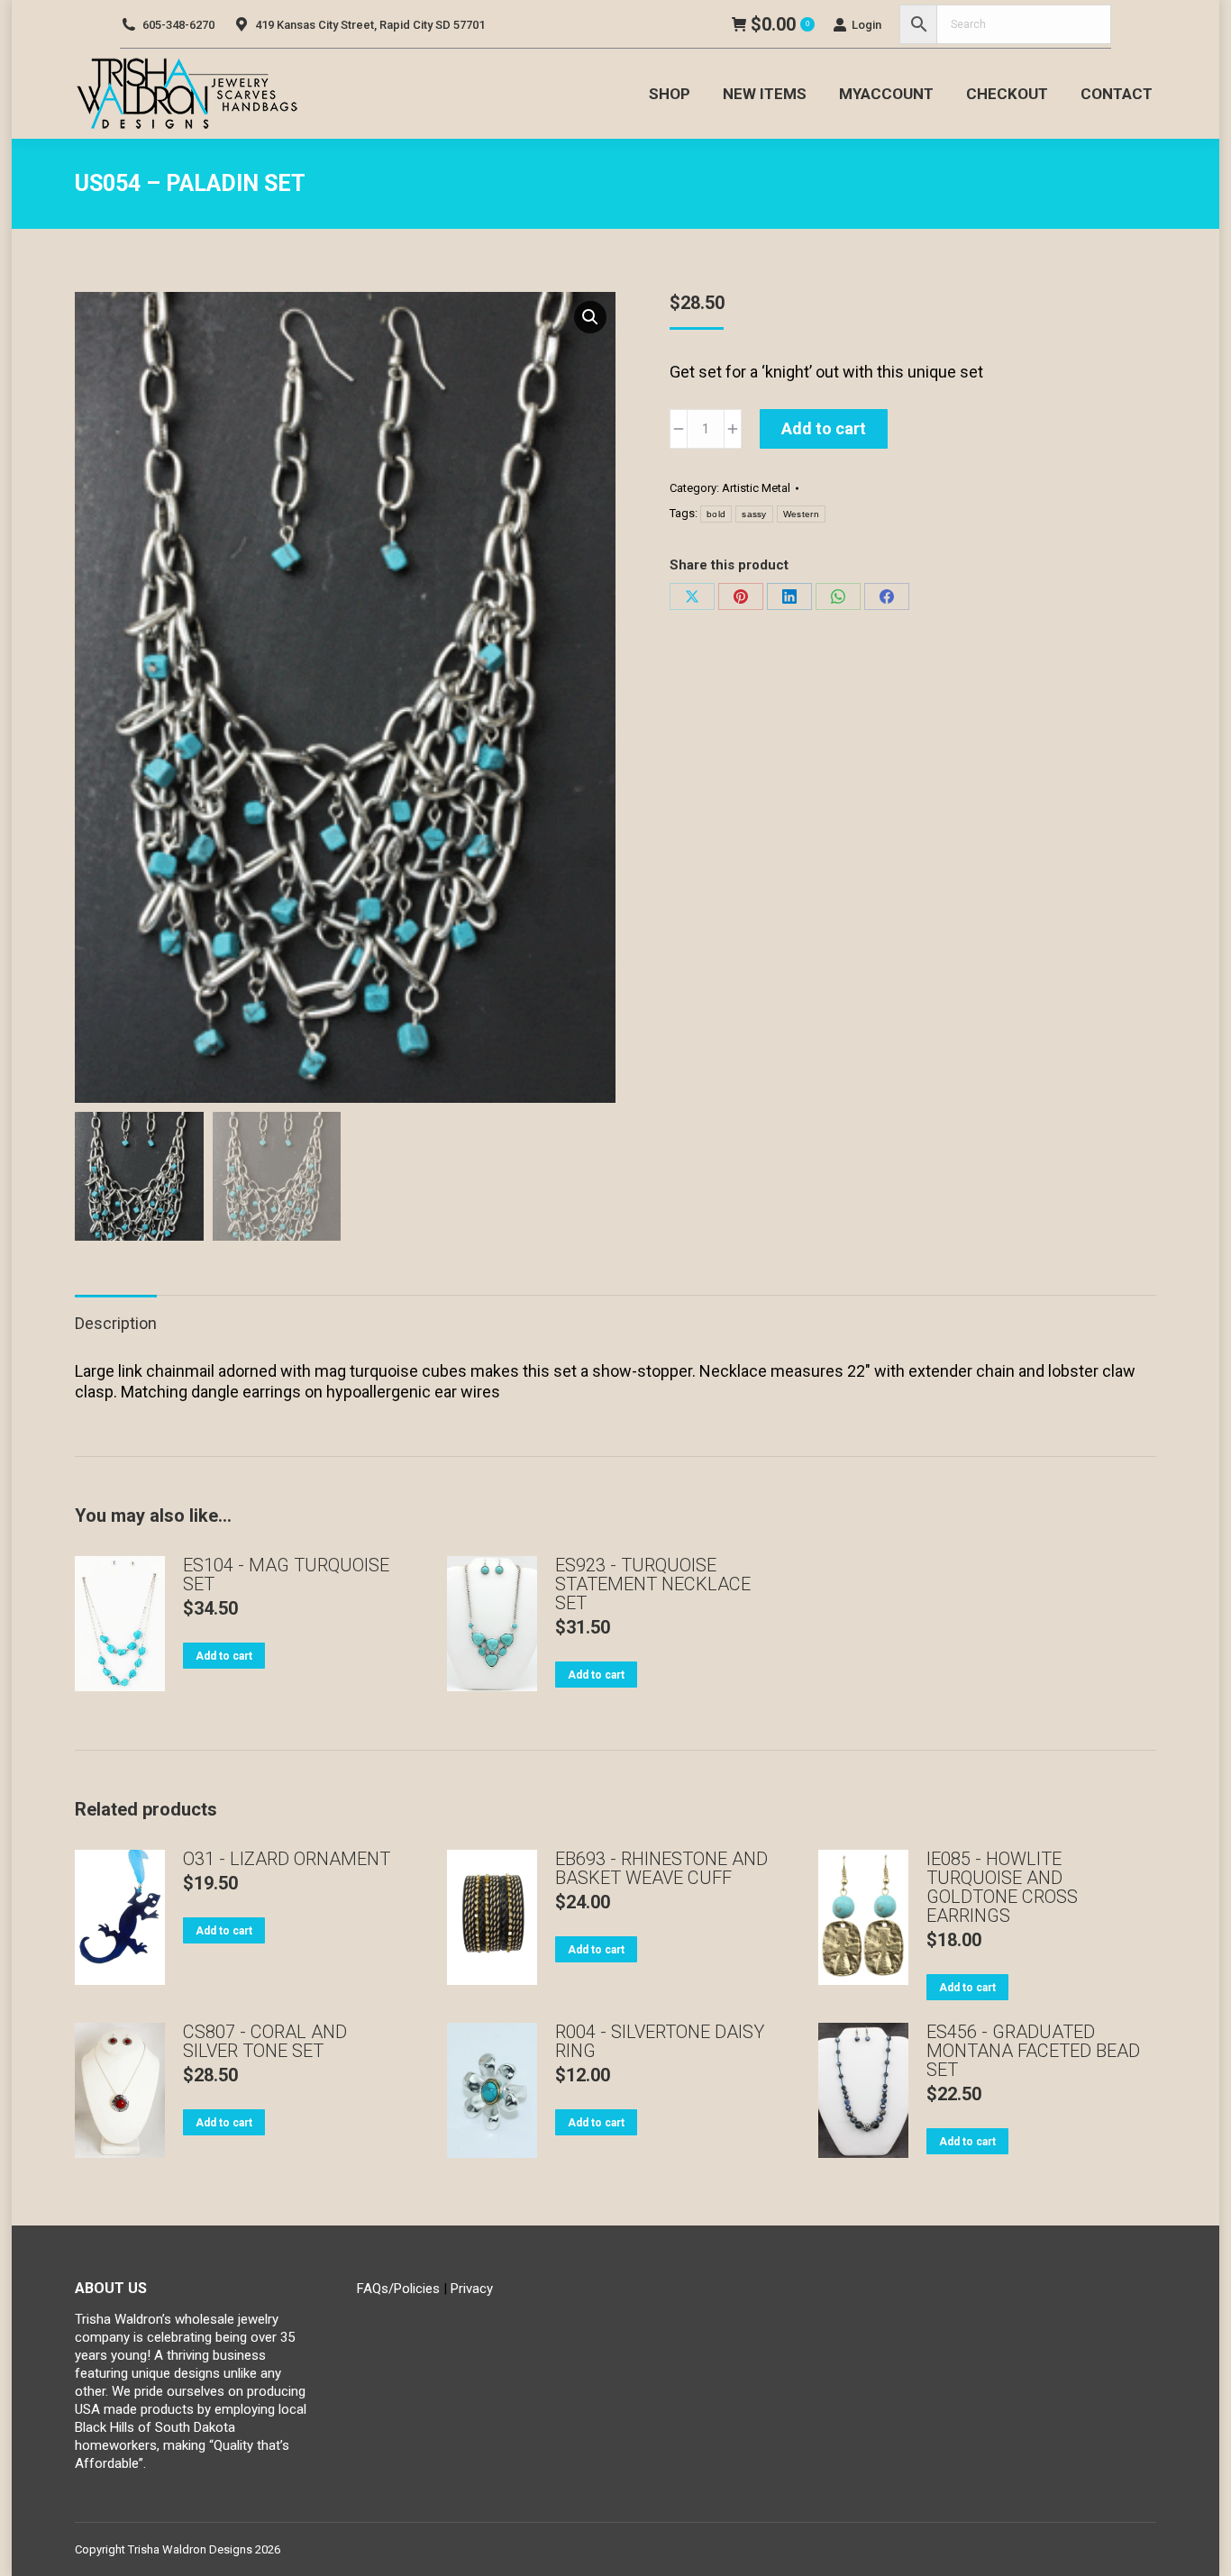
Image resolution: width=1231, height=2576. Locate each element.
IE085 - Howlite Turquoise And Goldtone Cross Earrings (1002, 1888)
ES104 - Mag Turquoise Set (286, 1575)
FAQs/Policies (398, 2289)
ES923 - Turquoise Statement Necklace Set (653, 1584)
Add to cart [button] (224, 1656)
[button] (590, 317)
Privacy (472, 2289)
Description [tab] (116, 1323)
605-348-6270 (178, 25)
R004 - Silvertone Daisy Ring (660, 2042)
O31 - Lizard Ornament (287, 1859)
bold (716, 514)
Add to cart (824, 428)
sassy (754, 514)
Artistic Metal (756, 488)
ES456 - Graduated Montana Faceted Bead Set (1033, 2051)
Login (866, 25)
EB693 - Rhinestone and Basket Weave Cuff (661, 1869)
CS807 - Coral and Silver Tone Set (265, 2042)
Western (801, 514)
